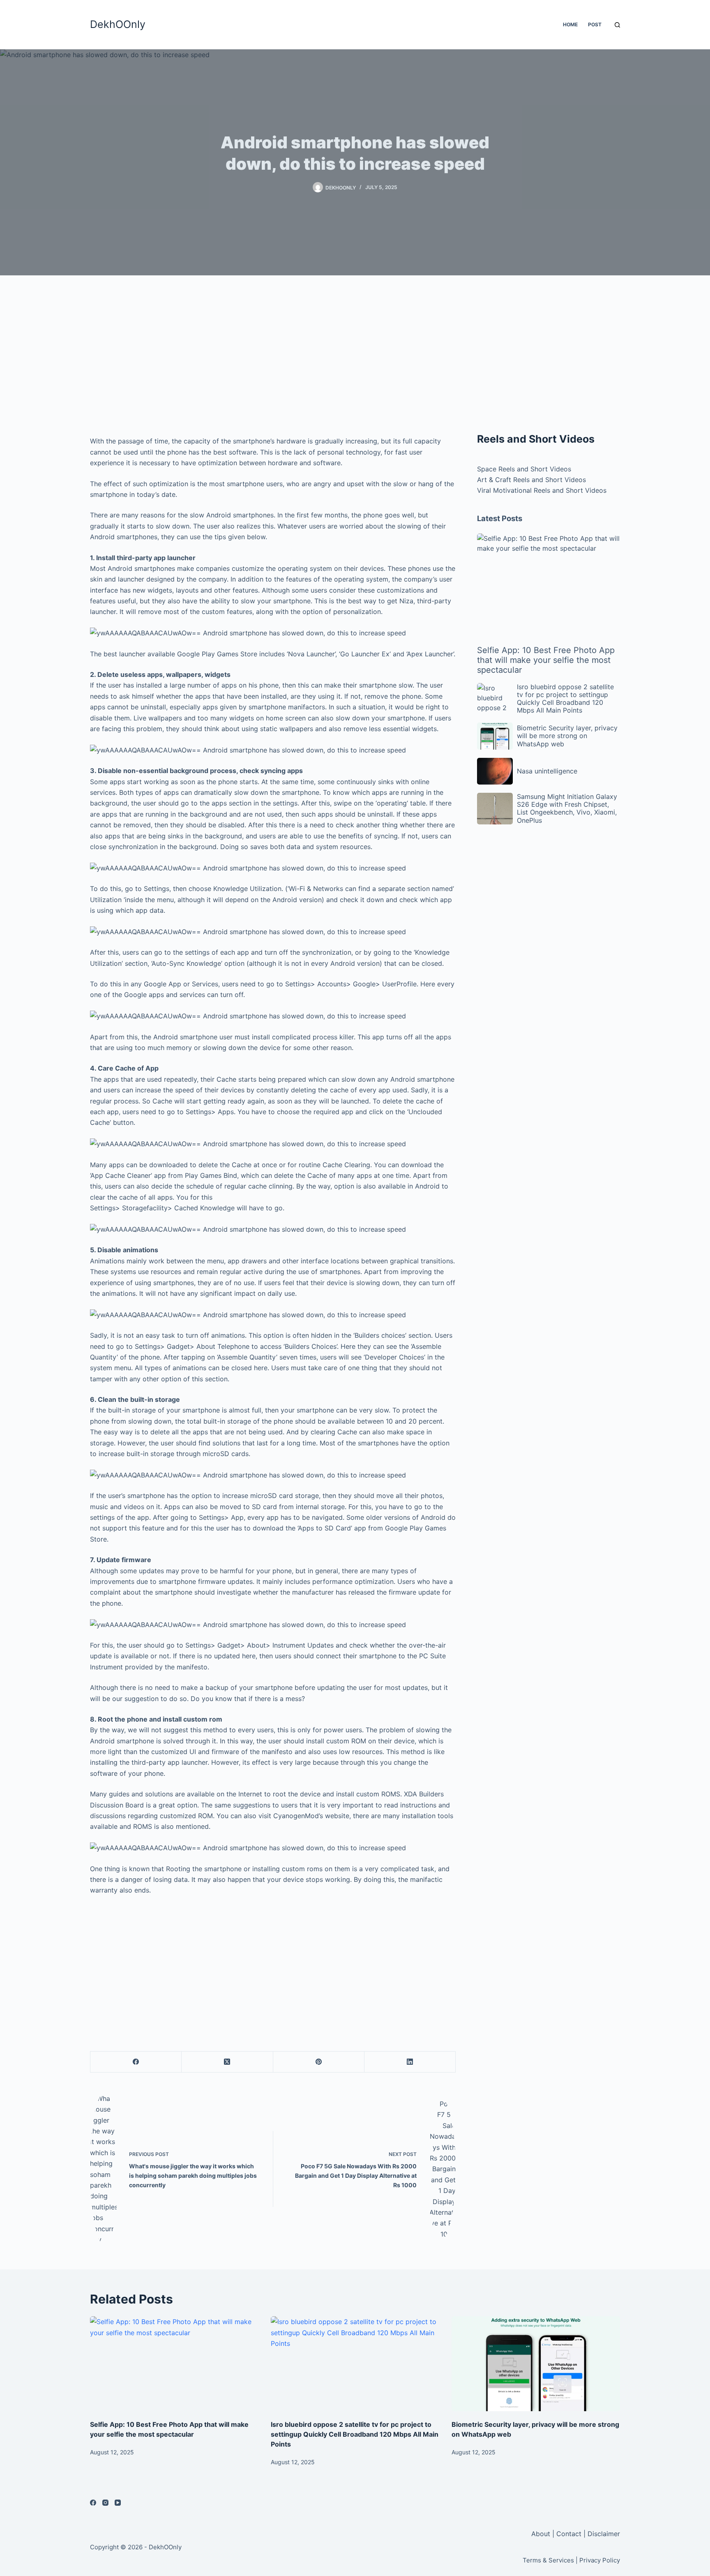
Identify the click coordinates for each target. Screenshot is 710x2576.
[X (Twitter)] (227, 2062)
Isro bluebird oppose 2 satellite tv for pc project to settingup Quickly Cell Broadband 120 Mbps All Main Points (565, 699)
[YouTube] (118, 2503)
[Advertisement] (273, 358)
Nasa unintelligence (547, 771)
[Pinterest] (319, 2062)
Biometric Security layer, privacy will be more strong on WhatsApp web (567, 736)
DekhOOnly (118, 24)
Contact (569, 2534)
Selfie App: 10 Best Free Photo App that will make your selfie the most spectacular (546, 660)
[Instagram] (105, 2503)
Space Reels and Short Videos (524, 469)
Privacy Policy (600, 2560)
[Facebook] (136, 2062)
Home (570, 24)
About (542, 2534)
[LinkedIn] (410, 2062)
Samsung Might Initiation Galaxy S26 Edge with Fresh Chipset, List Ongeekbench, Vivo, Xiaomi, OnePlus (567, 808)
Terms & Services (548, 2560)
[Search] (617, 25)
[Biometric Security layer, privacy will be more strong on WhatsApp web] (536, 2364)
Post (595, 24)
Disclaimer (604, 2534)
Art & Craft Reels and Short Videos (531, 480)
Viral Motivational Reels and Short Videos (542, 490)
